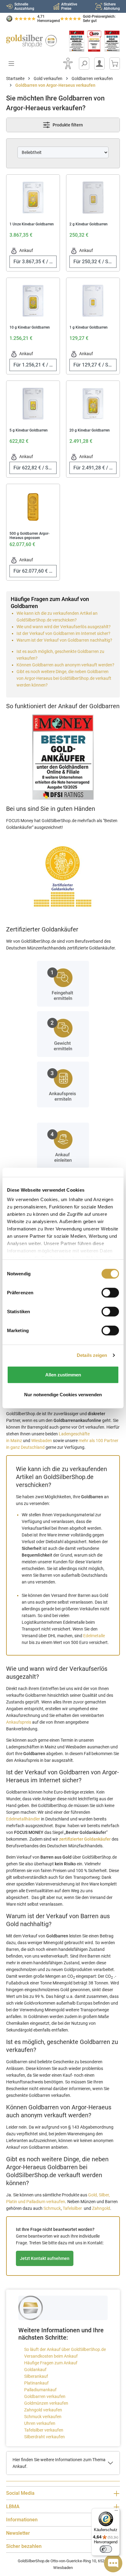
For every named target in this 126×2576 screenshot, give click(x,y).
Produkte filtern (67, 125)
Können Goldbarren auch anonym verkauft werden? (65, 665)
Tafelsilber (73, 2208)
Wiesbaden (42, 1441)
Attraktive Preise (69, 6)
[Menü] (116, 2512)
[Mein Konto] (99, 64)
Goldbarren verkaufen (45, 2396)
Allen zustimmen (63, 1374)
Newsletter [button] (18, 2533)
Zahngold (101, 2208)
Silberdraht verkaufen (44, 2437)
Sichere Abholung (112, 6)
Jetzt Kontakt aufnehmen (45, 2258)
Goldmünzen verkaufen (46, 2403)
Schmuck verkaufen (43, 2417)
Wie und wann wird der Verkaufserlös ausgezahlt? (64, 627)
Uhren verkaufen (40, 2423)
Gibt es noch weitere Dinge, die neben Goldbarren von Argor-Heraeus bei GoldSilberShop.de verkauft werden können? (64, 678)
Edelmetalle (94, 1636)
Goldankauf (35, 2370)
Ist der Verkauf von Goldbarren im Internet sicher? (63, 633)
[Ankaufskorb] (115, 64)
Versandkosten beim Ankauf (51, 2356)
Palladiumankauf (40, 2390)
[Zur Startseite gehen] (31, 41)
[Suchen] (84, 64)
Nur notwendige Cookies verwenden (63, 1395)
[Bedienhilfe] (68, 64)
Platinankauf (36, 2383)
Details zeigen (92, 1355)
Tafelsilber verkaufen (44, 2430)
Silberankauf (36, 2376)
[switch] (106, 2549)
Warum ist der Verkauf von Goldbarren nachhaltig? (64, 640)
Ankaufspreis (19, 1722)
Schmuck (52, 2208)
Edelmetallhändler (23, 1819)
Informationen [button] (22, 2520)
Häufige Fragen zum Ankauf (51, 2363)
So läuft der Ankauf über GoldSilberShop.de (65, 2349)
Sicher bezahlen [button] (24, 2546)
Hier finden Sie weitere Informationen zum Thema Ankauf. (59, 2463)
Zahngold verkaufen (43, 2410)
